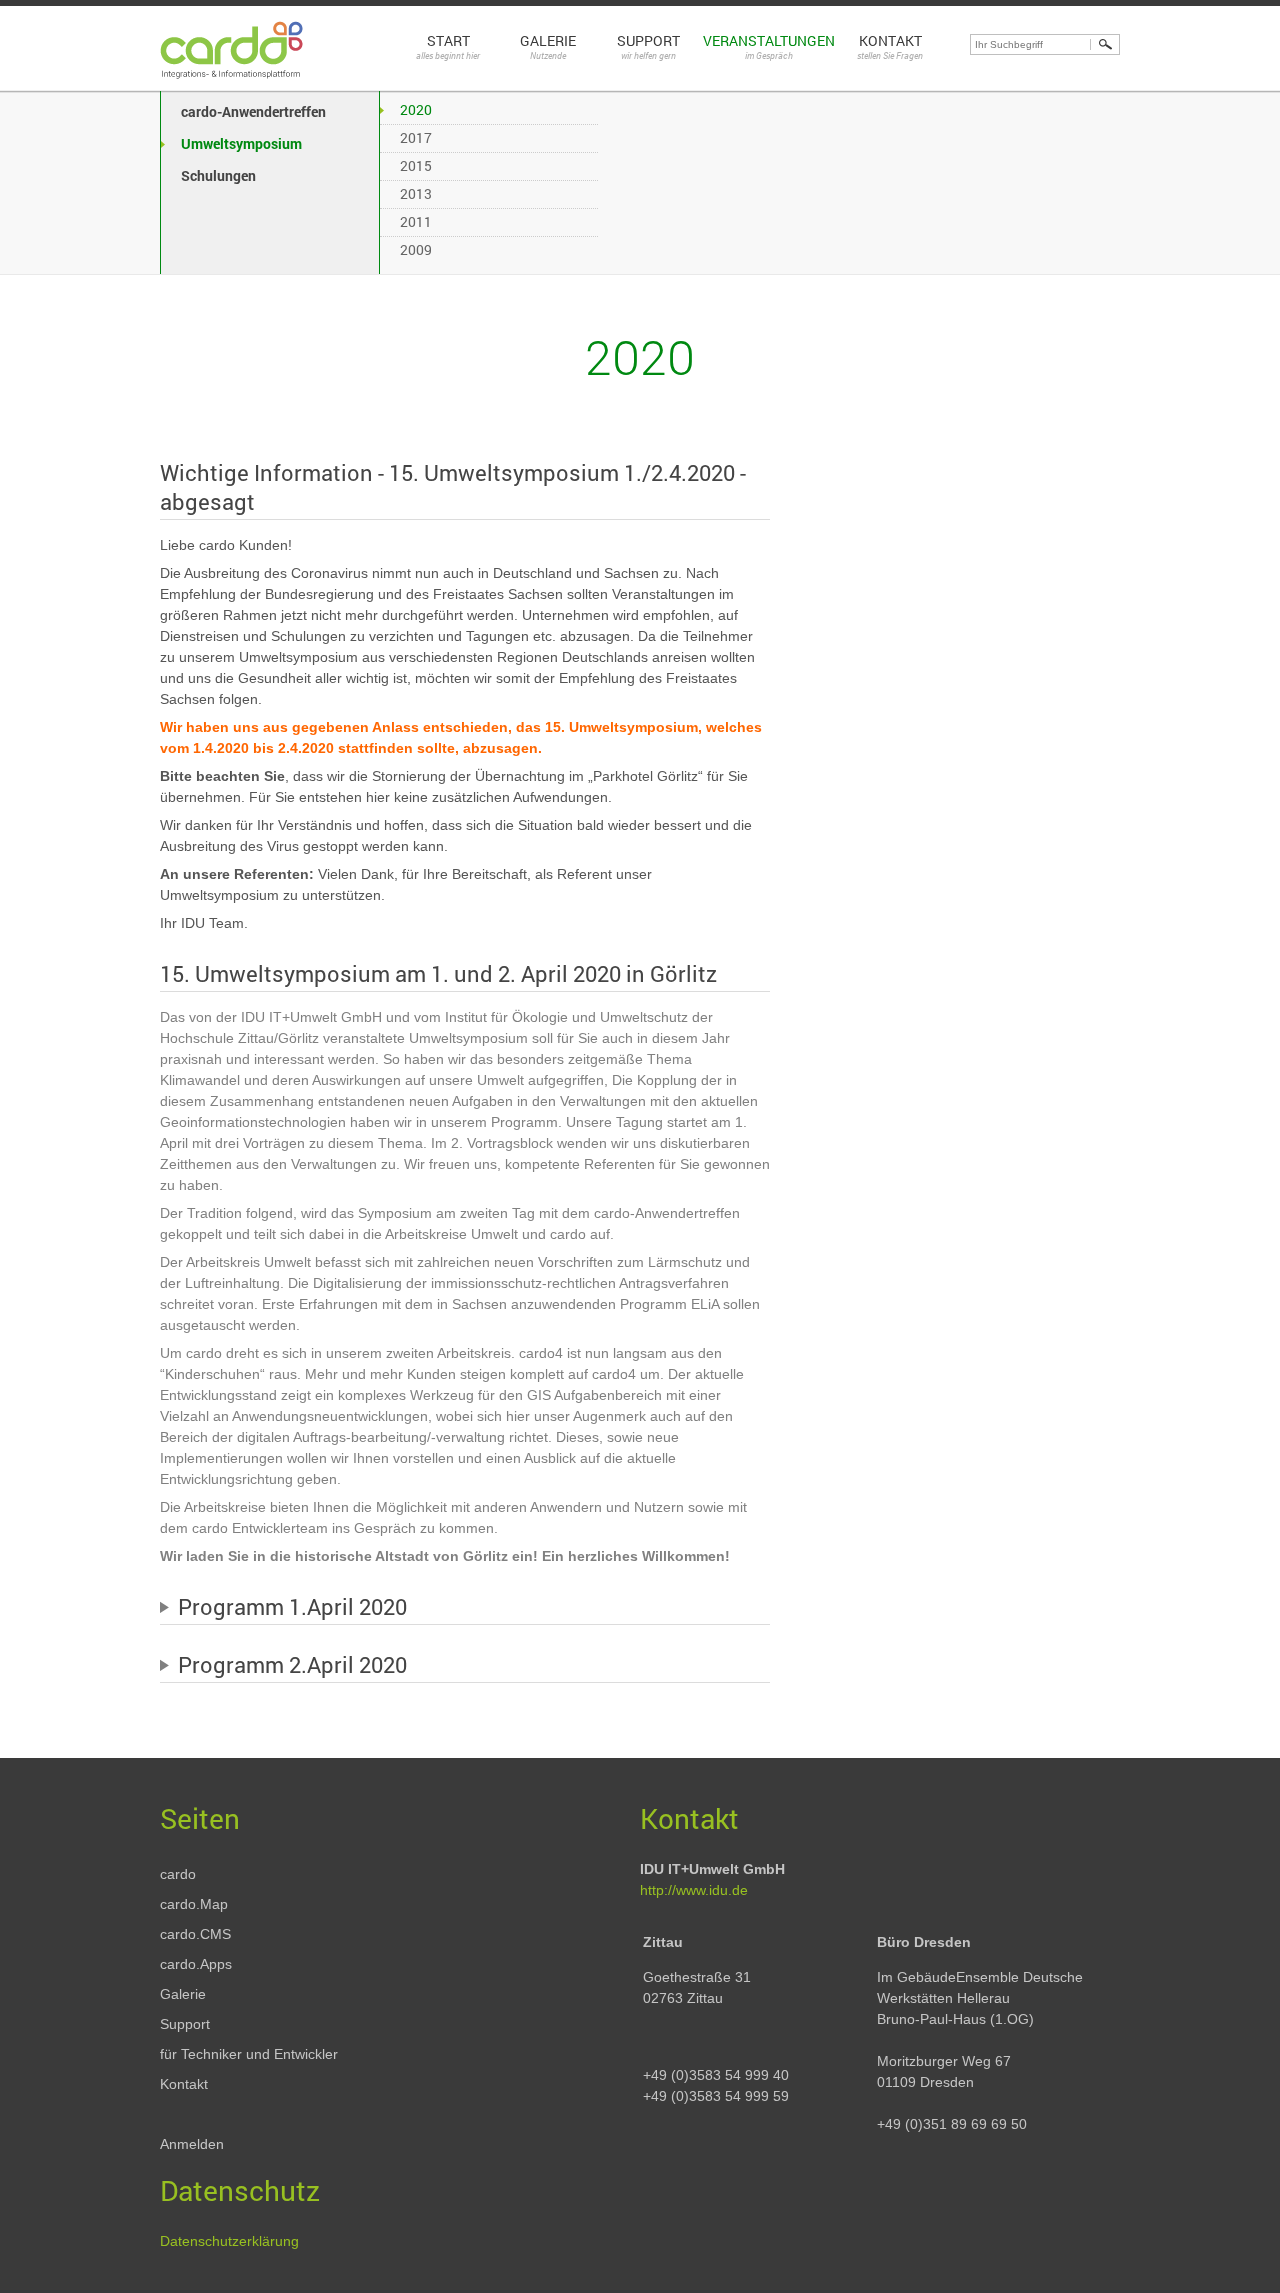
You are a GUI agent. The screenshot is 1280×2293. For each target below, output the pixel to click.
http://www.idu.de (694, 1890)
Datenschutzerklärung (229, 2241)
